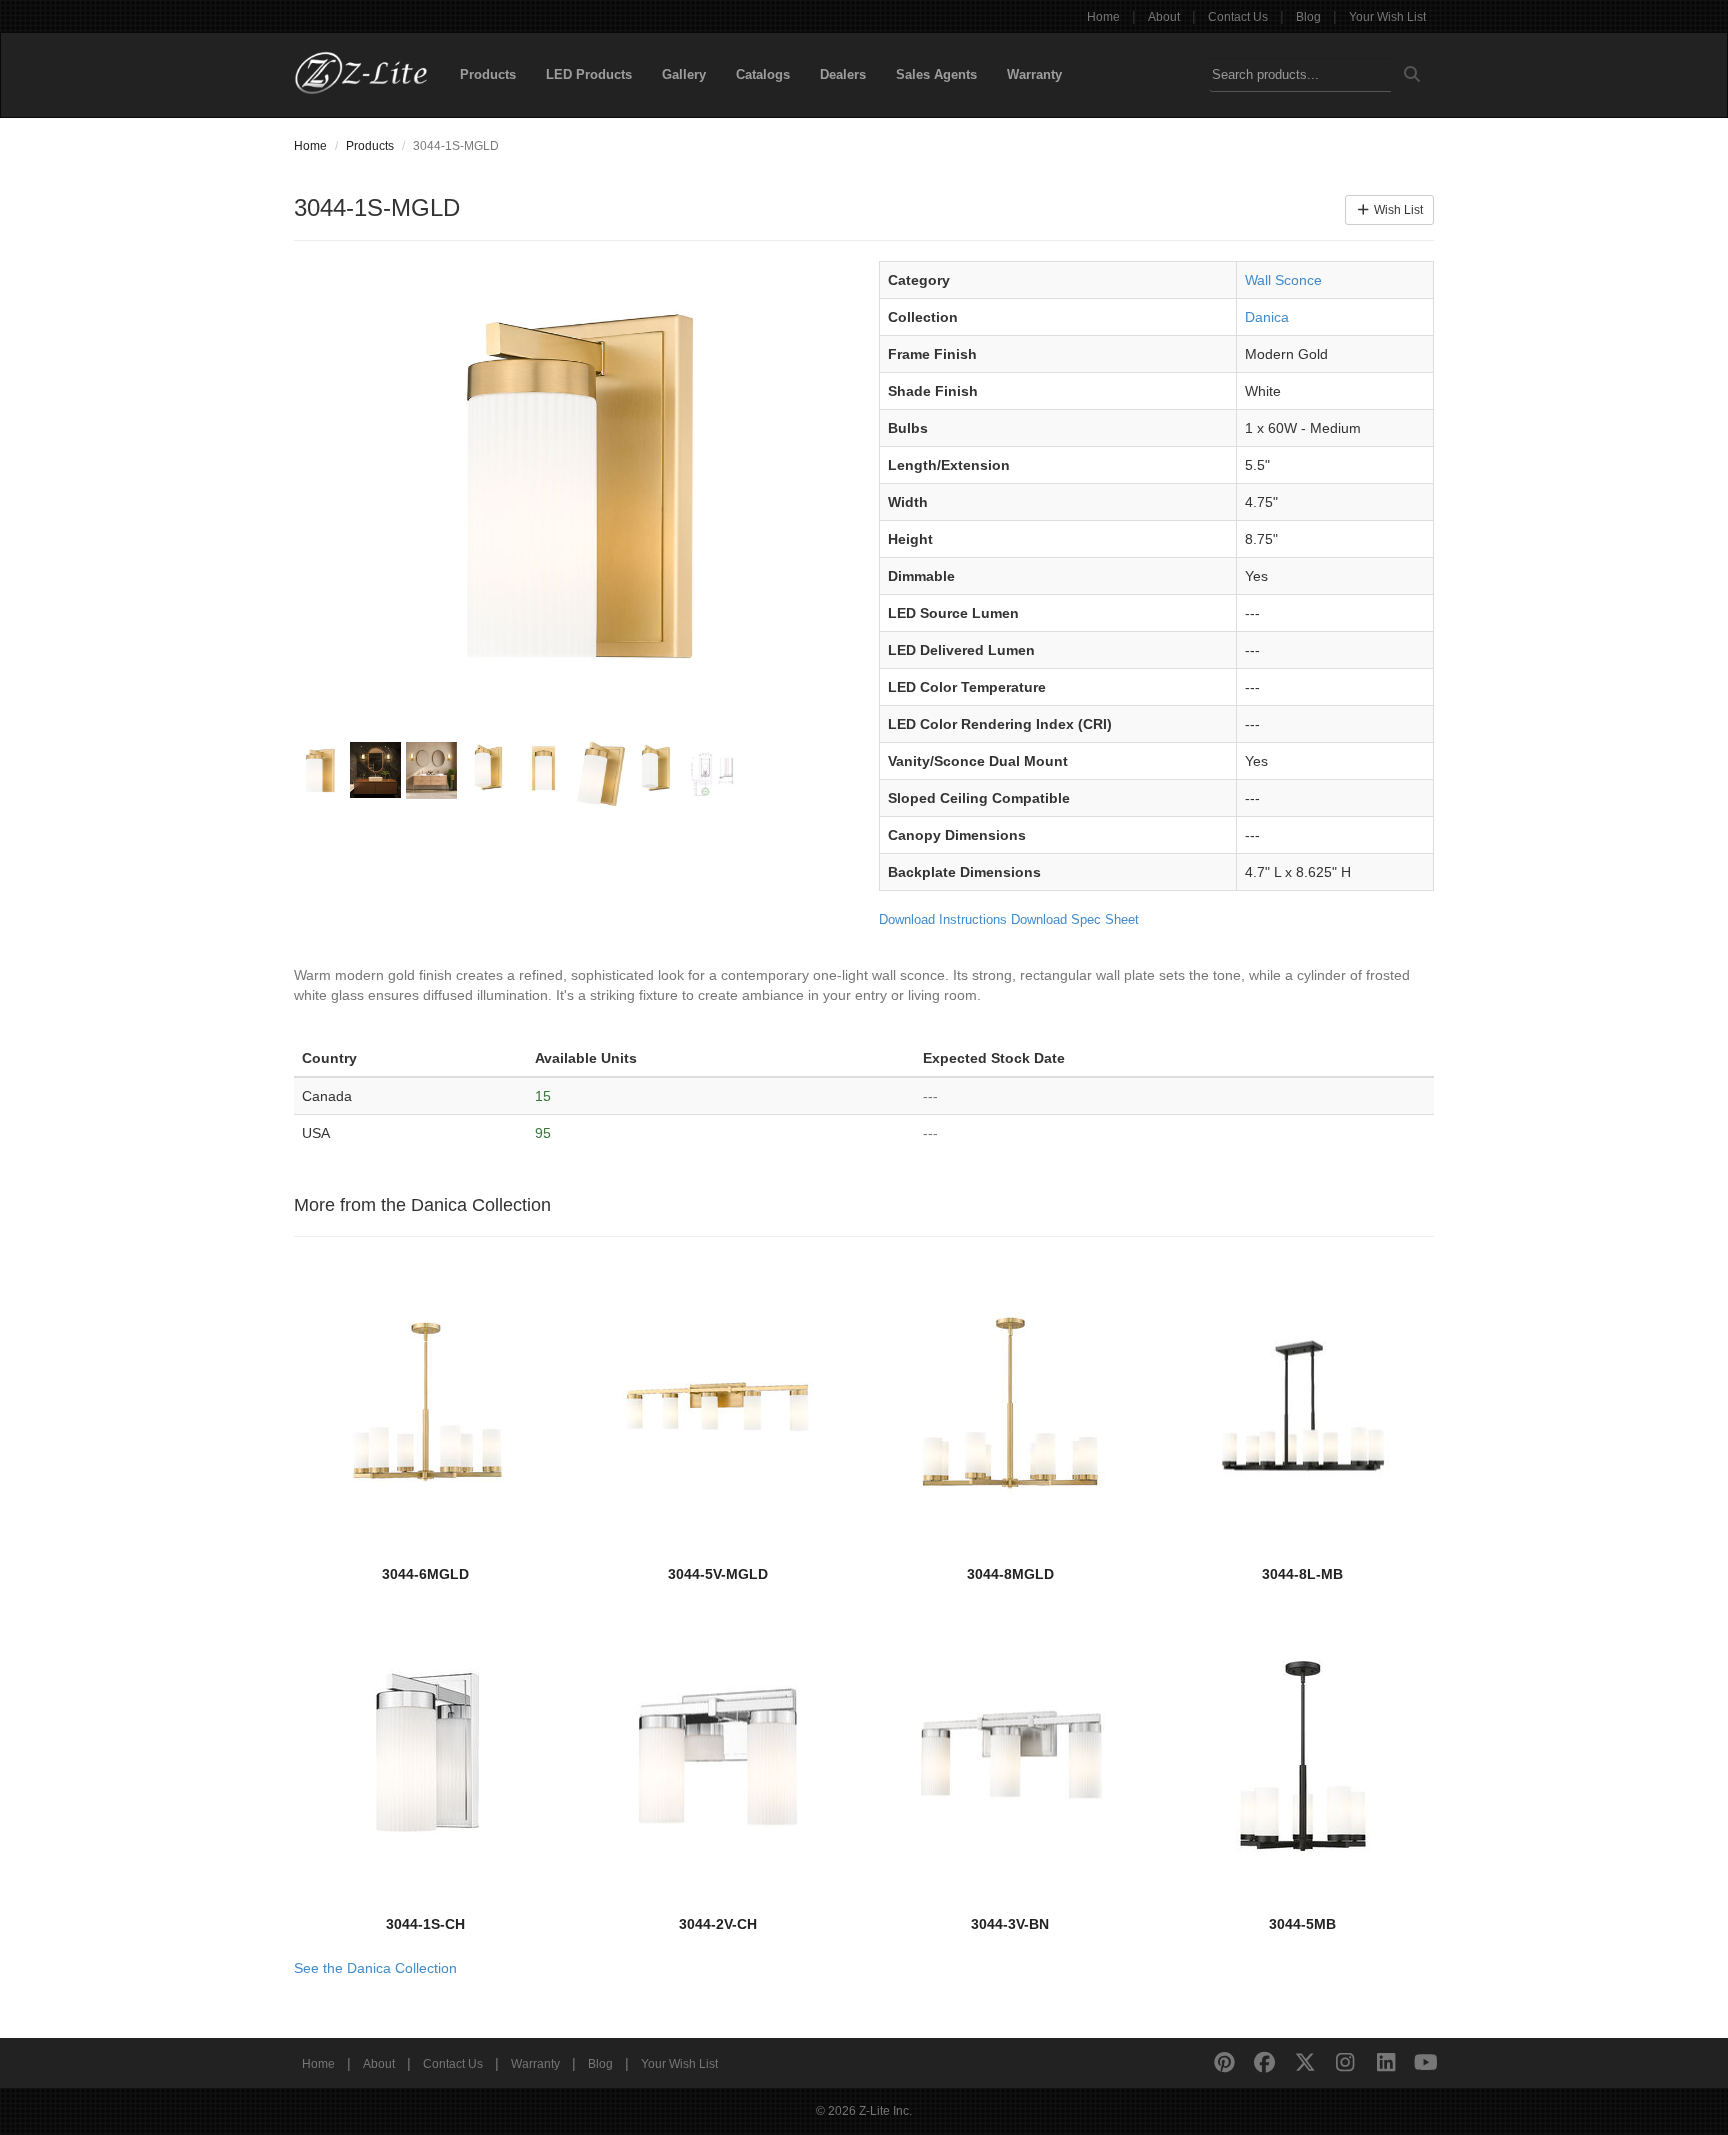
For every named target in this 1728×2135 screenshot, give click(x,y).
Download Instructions (943, 919)
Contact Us (1238, 17)
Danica (1267, 317)
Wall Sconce (1283, 280)
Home (1103, 17)
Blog (1308, 17)
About (1164, 17)
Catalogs (763, 74)
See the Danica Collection (375, 1968)
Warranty (1034, 74)
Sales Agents (936, 74)
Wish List (1397, 210)
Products (488, 74)
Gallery (684, 74)
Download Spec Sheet (1075, 919)
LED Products (589, 74)
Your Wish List (1387, 17)
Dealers (843, 74)
